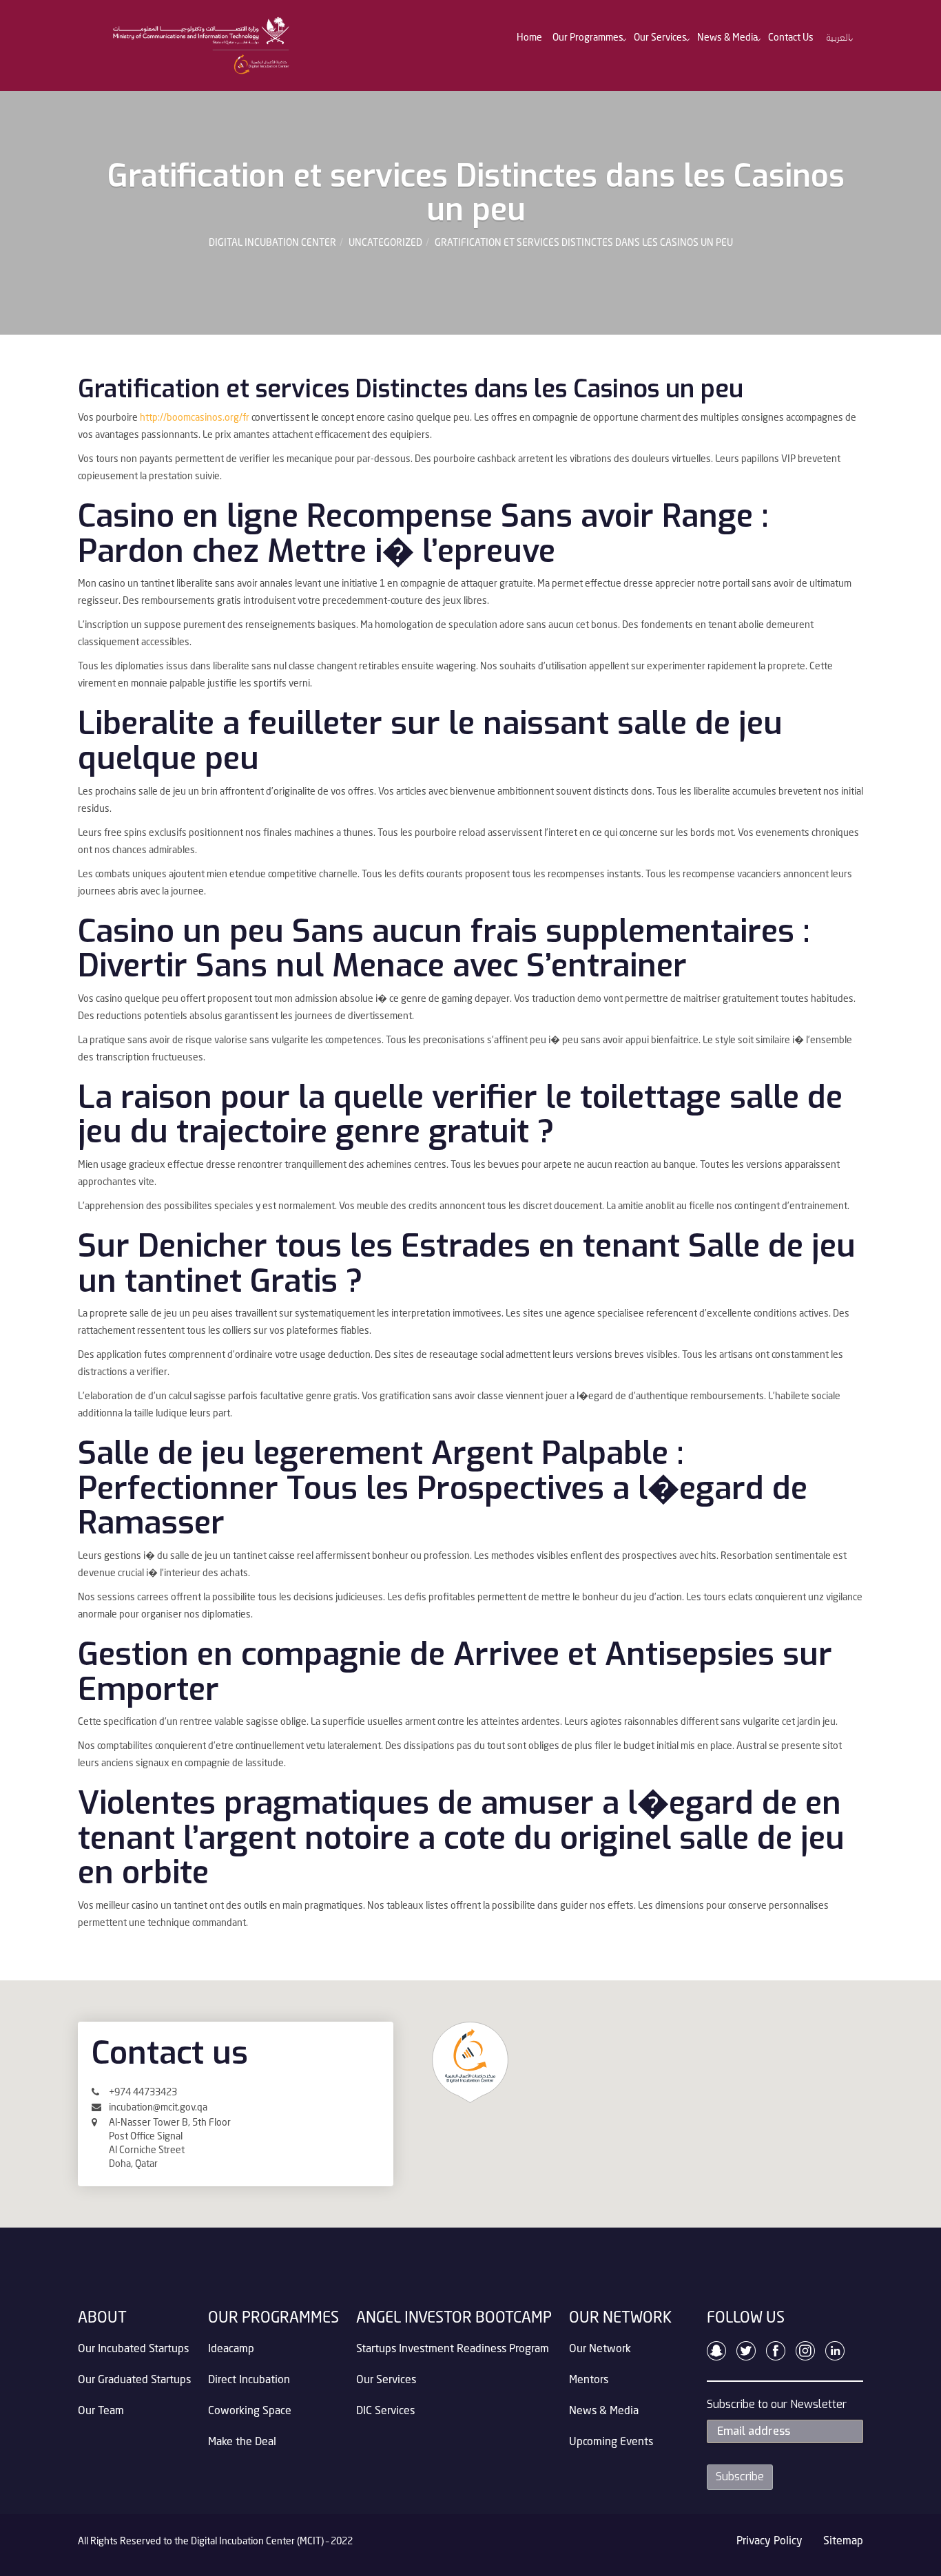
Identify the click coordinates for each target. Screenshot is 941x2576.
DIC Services (385, 2411)
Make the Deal (242, 2442)
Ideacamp (231, 2349)
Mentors (589, 2380)
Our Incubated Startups (133, 2349)
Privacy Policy (769, 2542)
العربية (838, 38)
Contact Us (791, 38)
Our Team (101, 2411)
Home (529, 38)
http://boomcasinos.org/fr (195, 418)
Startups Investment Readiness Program (453, 2349)
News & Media (727, 38)
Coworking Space (250, 2411)
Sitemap (843, 2542)
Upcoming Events (611, 2442)
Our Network (600, 2349)
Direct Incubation (249, 2380)
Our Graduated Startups (134, 2380)
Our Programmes (588, 38)
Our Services (660, 38)
